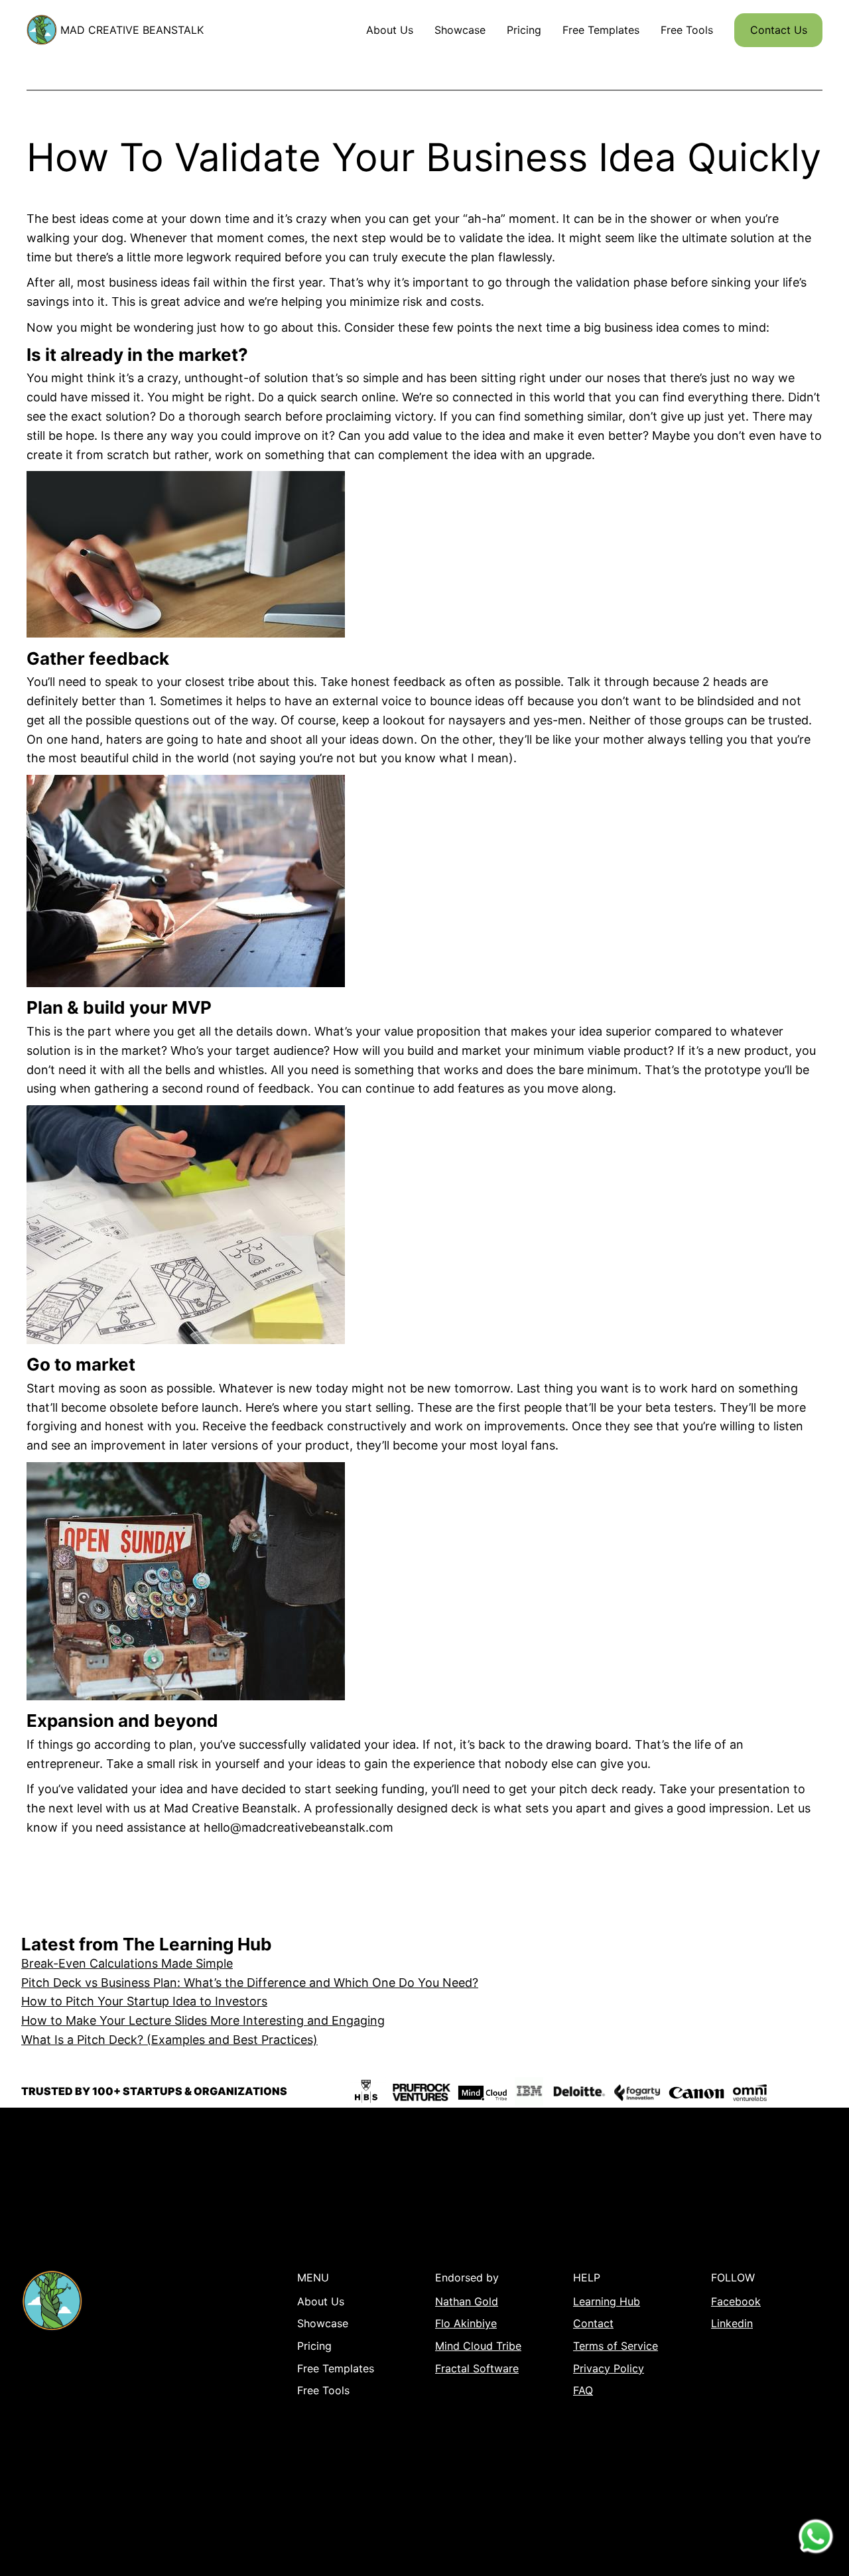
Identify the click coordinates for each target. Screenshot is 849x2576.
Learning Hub (607, 2301)
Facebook (736, 2301)
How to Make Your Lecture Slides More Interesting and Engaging (203, 2020)
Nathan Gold (467, 2301)
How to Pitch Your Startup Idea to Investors (144, 2001)
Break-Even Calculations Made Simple (127, 1963)
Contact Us (779, 30)
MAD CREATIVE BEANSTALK (132, 30)
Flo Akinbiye (466, 2323)
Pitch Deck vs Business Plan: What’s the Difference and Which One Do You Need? (250, 1983)
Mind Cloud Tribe (478, 2346)
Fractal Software (477, 2368)
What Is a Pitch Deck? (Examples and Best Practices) (169, 2040)
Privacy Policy (609, 2368)
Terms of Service (616, 2346)
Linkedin (732, 2323)
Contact (593, 2323)
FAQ (583, 2390)
